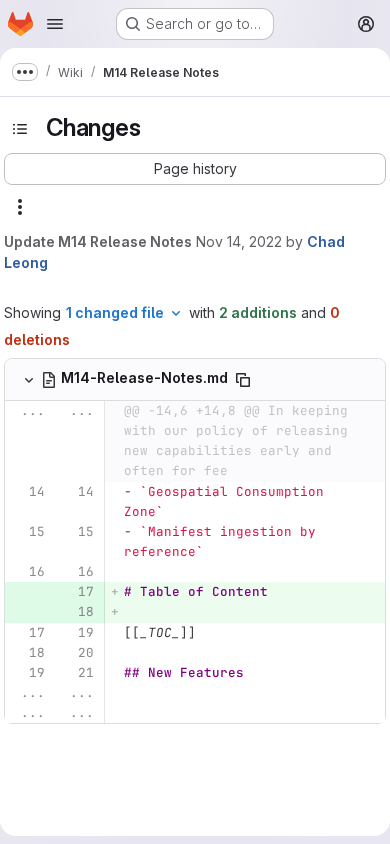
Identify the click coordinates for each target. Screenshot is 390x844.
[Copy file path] (243, 380)
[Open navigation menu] (55, 24)
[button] (195, 169)
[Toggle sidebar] (20, 129)
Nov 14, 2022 (239, 241)
